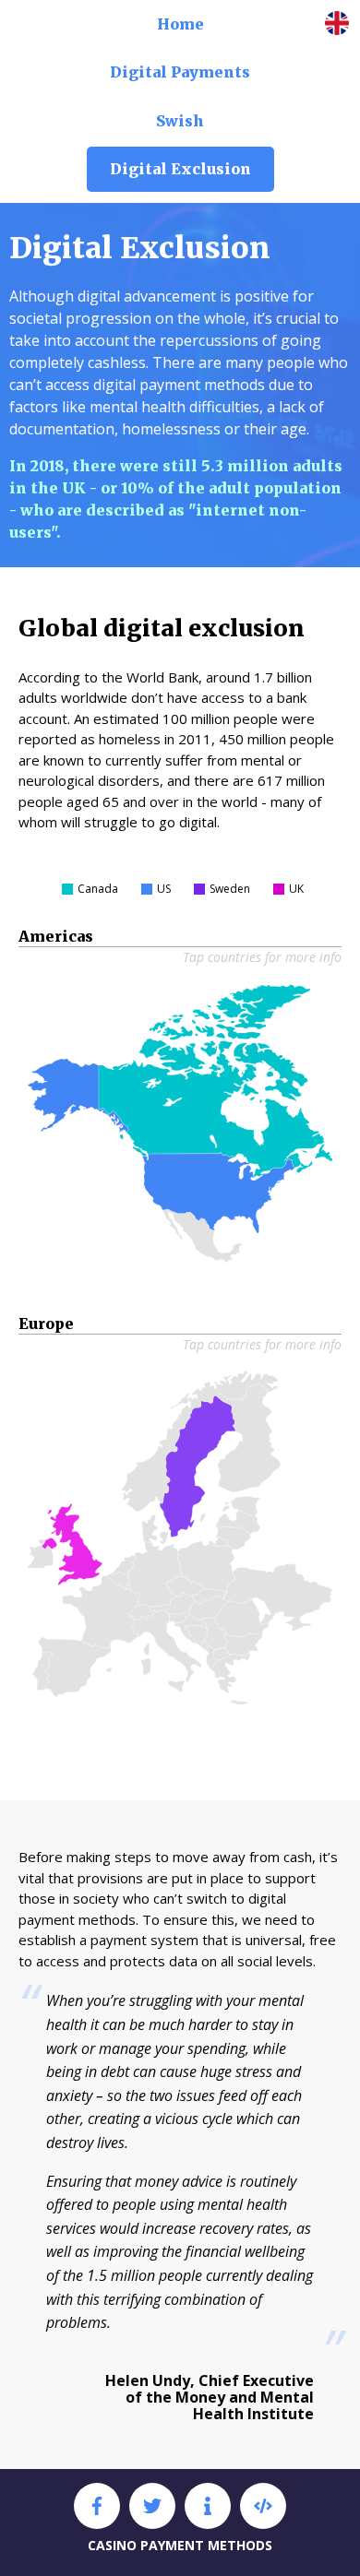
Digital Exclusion (180, 169)
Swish (180, 121)
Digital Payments (180, 72)
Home (180, 24)
